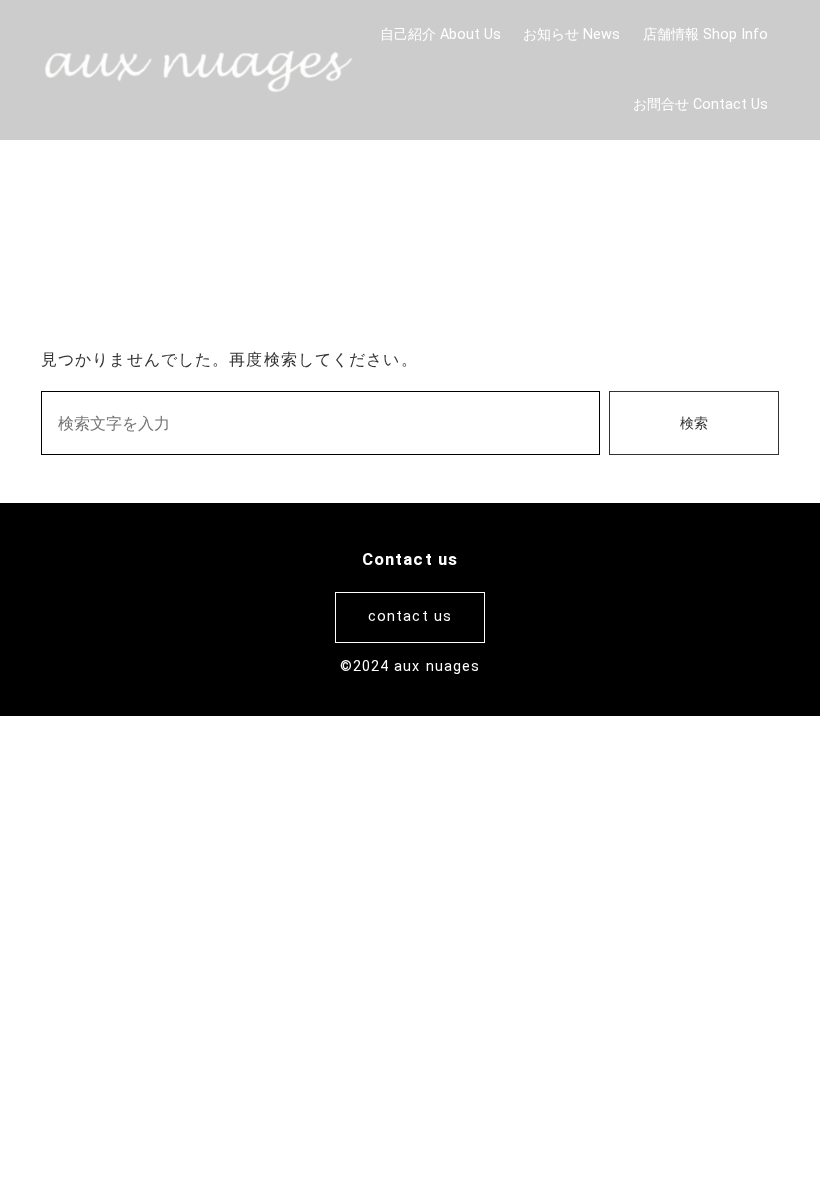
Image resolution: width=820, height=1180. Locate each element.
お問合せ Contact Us (700, 104)
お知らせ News (571, 34)
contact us (410, 616)
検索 (694, 423)
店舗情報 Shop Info (705, 34)
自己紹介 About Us (440, 34)
